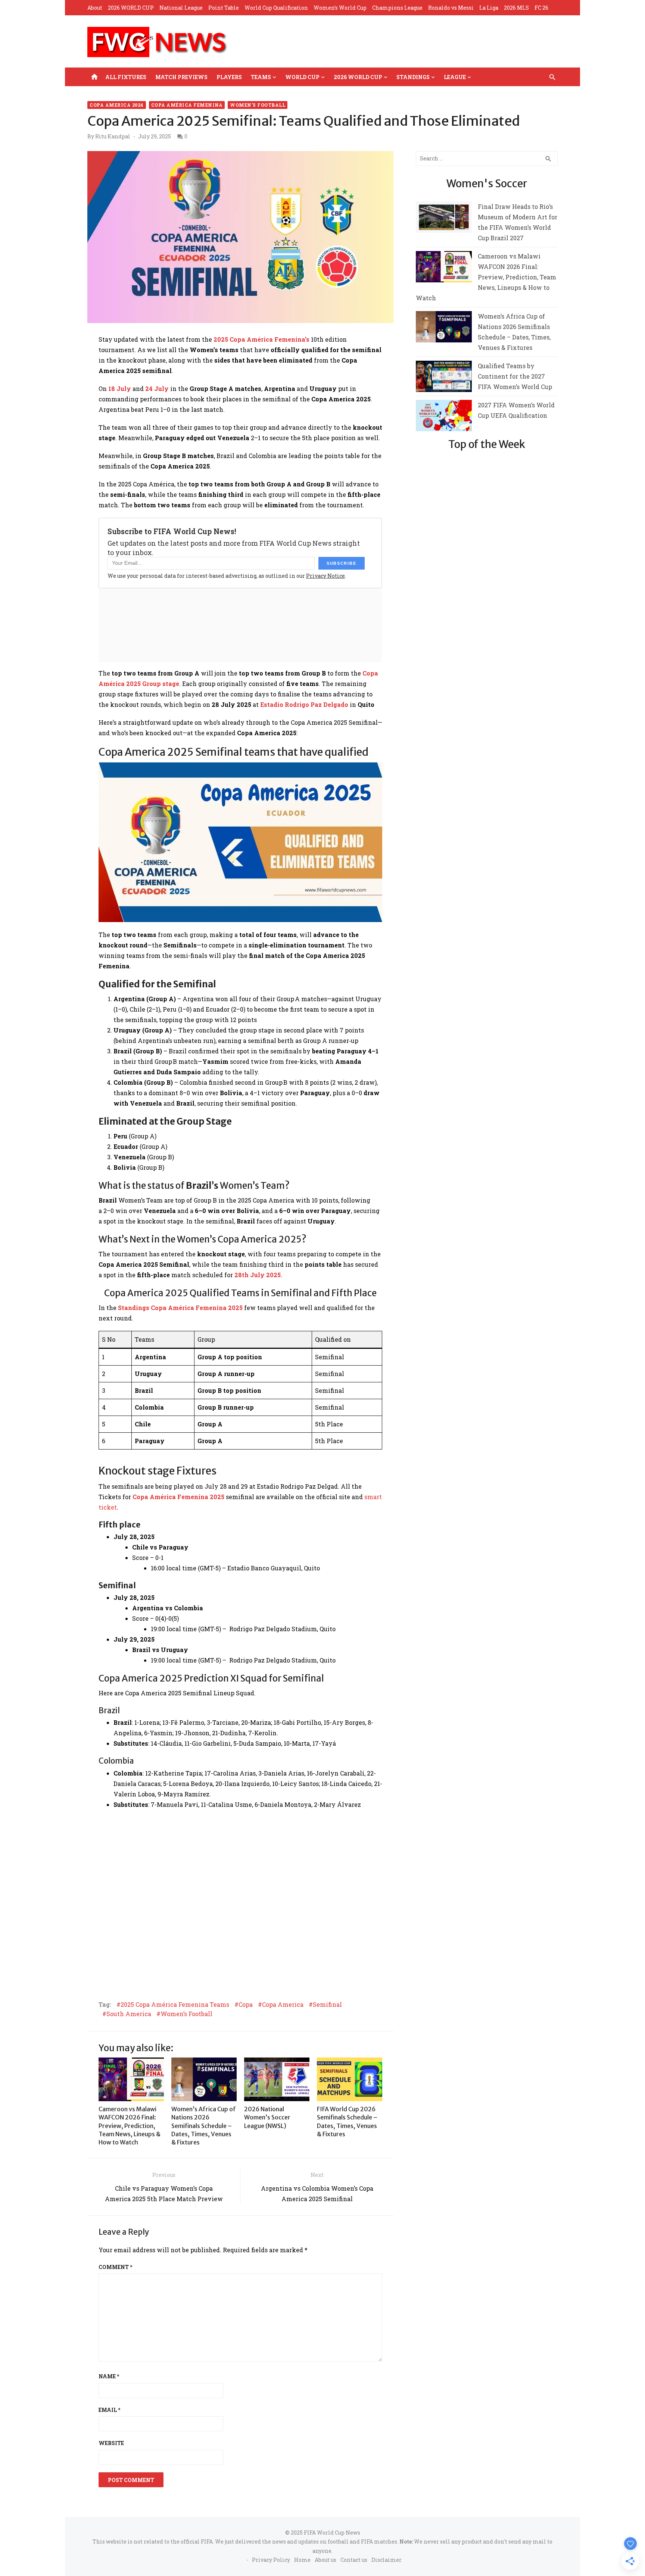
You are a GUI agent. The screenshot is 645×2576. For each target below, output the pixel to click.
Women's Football (258, 105)
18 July (120, 388)
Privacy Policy (271, 2560)
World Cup (302, 77)
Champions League (397, 8)
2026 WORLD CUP (131, 8)
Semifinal (327, 2005)
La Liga (489, 8)
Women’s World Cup (340, 8)
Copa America (283, 2005)
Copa (246, 2005)
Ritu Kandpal (113, 137)
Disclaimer (387, 2560)
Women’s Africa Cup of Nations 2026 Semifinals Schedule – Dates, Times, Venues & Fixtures (204, 2126)
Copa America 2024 (117, 105)
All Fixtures (126, 77)
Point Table (224, 8)
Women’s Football (186, 2014)
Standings (413, 77)
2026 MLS (516, 8)
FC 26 (541, 8)
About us (325, 2560)
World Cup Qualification (276, 8)
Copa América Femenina (187, 105)
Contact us (354, 2560)
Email (109, 2410)
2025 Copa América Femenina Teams (175, 2005)
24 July (157, 388)
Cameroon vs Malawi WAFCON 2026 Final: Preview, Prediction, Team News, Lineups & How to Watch (130, 2126)
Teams (261, 77)
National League (181, 8)
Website (111, 2443)
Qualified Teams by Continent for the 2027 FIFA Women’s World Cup (515, 376)
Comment (115, 2267)
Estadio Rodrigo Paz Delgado (304, 704)
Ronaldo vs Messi (451, 8)
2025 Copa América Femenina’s (261, 339)
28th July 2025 (258, 1275)
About (95, 8)
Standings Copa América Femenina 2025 (180, 1308)
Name (109, 2376)
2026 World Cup (358, 77)
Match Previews (181, 77)
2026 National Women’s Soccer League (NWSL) (267, 2117)
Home (302, 2560)
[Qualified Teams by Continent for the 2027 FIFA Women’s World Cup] (444, 378)
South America (129, 2014)
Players (229, 77)
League (455, 77)
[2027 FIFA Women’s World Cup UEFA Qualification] (444, 417)
